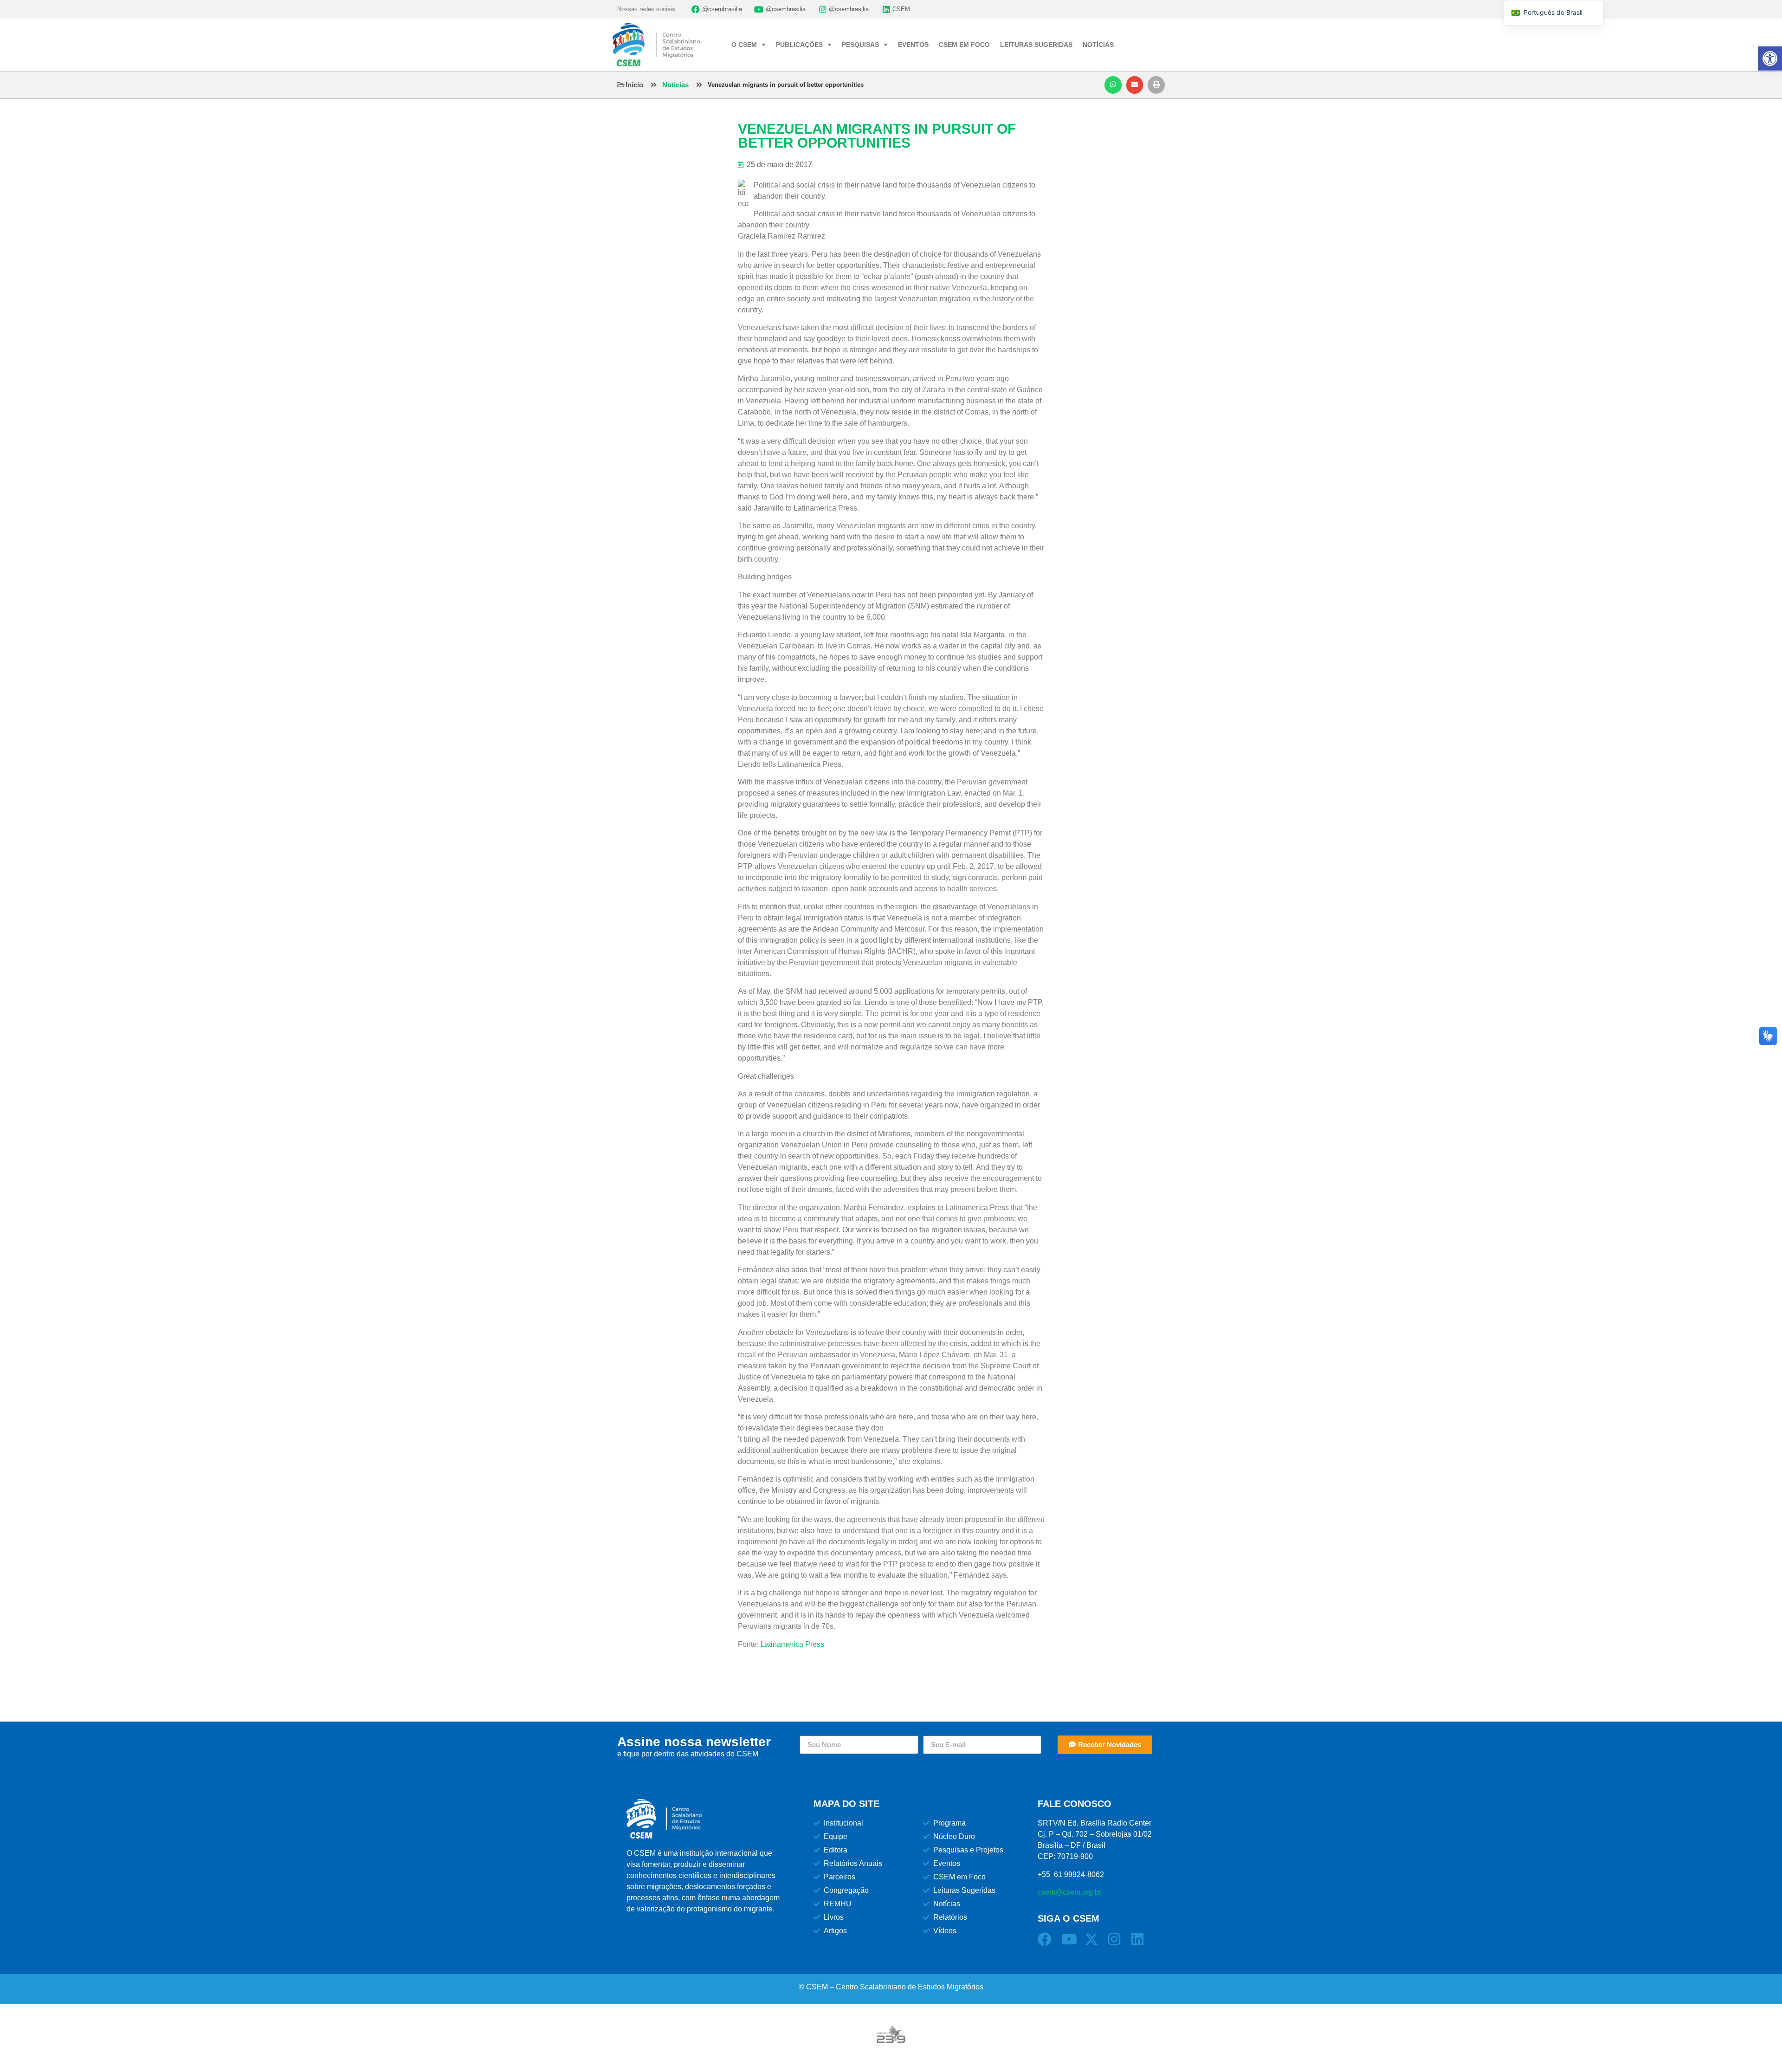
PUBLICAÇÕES (799, 45)
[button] (1113, 85)
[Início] (621, 85)
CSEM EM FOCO (964, 45)
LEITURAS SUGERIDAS (1036, 45)
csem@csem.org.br (1069, 1892)
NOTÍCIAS (1098, 45)
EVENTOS (913, 45)
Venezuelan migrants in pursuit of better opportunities (786, 85)
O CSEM (744, 45)
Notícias (675, 85)
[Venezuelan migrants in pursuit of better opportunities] (699, 85)
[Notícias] (654, 85)
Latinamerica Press (792, 1644)
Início (634, 85)
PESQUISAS (860, 45)
